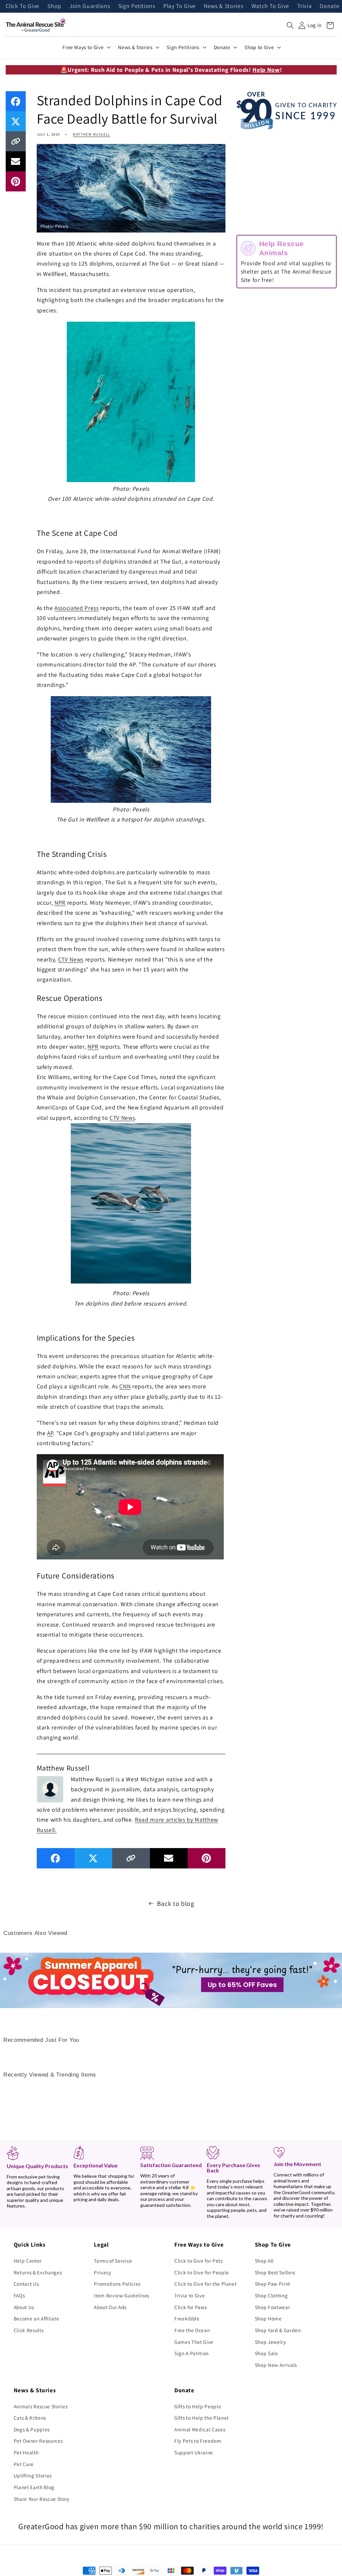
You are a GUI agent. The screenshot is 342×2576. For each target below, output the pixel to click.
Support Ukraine (194, 2452)
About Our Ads (110, 2307)
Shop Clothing (271, 2295)
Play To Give (180, 6)
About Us (24, 2307)
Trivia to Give (190, 2295)
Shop (54, 6)
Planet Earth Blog (34, 2487)
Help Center (28, 2261)
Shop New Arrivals (276, 2365)
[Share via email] (16, 161)
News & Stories (223, 6)
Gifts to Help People (198, 2406)
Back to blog (176, 1904)
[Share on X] (16, 121)
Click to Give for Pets (199, 2261)
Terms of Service (113, 2261)
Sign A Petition (192, 2353)
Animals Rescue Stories (41, 2406)
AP (50, 1433)
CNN (125, 1386)
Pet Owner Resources (38, 2441)
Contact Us (26, 2284)
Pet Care (24, 2464)
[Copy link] (16, 141)
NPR (60, 902)
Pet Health (26, 2452)
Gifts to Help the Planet (202, 2418)
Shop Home (268, 2318)
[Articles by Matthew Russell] (50, 1789)
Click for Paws (191, 2307)
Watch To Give (271, 6)
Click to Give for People (202, 2272)
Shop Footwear (273, 2307)
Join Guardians (90, 6)
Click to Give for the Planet (205, 2284)
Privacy (103, 2272)
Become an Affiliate (37, 2318)
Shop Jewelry (271, 2342)
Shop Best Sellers (275, 2272)
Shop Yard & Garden (278, 2330)
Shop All (264, 2261)
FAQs (19, 2295)
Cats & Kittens (30, 2418)
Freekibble (187, 2318)
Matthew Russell (91, 134)
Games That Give (194, 2342)
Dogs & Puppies (32, 2429)
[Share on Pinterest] (16, 181)
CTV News (71, 959)
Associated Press (77, 608)
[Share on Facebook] (16, 101)
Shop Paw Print (273, 2284)
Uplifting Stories (33, 2475)
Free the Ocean (192, 2330)
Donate (329, 6)
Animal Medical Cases (200, 2429)
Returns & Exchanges (38, 2272)
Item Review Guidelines (122, 2295)
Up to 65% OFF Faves (242, 1985)
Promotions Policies (117, 2284)
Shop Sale (267, 2353)
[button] (290, 25)
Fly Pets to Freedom (198, 2441)
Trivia (304, 6)
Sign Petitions (137, 6)
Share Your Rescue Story (42, 2499)
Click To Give (23, 6)
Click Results (29, 2330)
